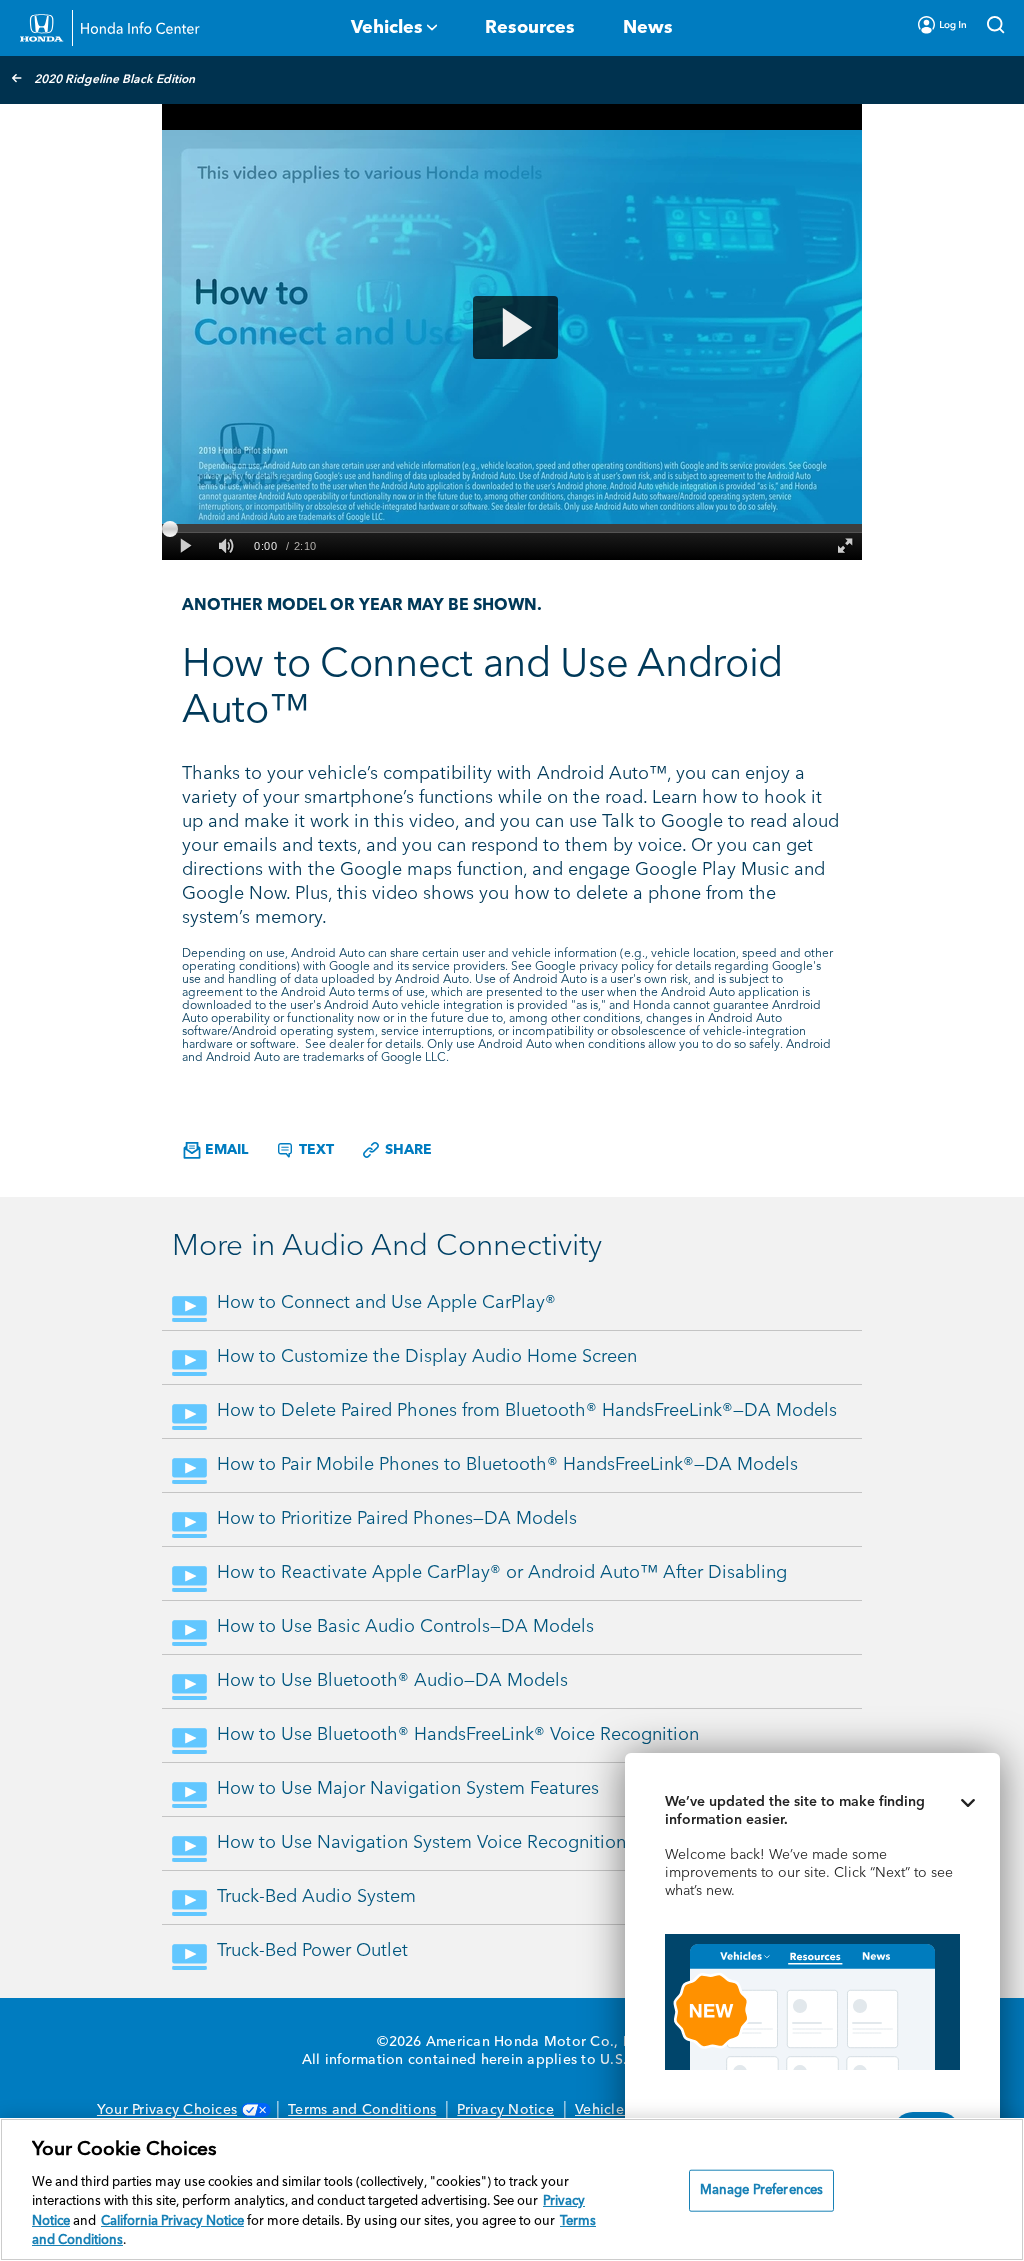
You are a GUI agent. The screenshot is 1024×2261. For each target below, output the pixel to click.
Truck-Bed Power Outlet (312, 1951)
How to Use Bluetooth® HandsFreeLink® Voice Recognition (458, 1735)
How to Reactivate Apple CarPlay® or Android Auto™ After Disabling (502, 1573)
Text (314, 1150)
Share (406, 1150)
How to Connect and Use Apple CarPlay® (386, 1303)
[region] (512, 2189)
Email (224, 1150)
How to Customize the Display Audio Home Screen (427, 1357)
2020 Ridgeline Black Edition (114, 80)
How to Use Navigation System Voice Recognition (421, 1843)
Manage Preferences (761, 2190)
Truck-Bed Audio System (316, 1897)
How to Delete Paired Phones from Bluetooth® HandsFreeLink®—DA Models (527, 1411)
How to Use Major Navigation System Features (408, 1789)
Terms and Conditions (362, 2110)
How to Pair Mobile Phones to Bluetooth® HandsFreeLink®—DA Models (507, 1465)
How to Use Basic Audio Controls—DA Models (405, 1627)
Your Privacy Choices (167, 2110)
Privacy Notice (505, 2110)
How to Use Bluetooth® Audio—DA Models (392, 1681)
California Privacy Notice (172, 2221)
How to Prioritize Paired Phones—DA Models (397, 1519)
